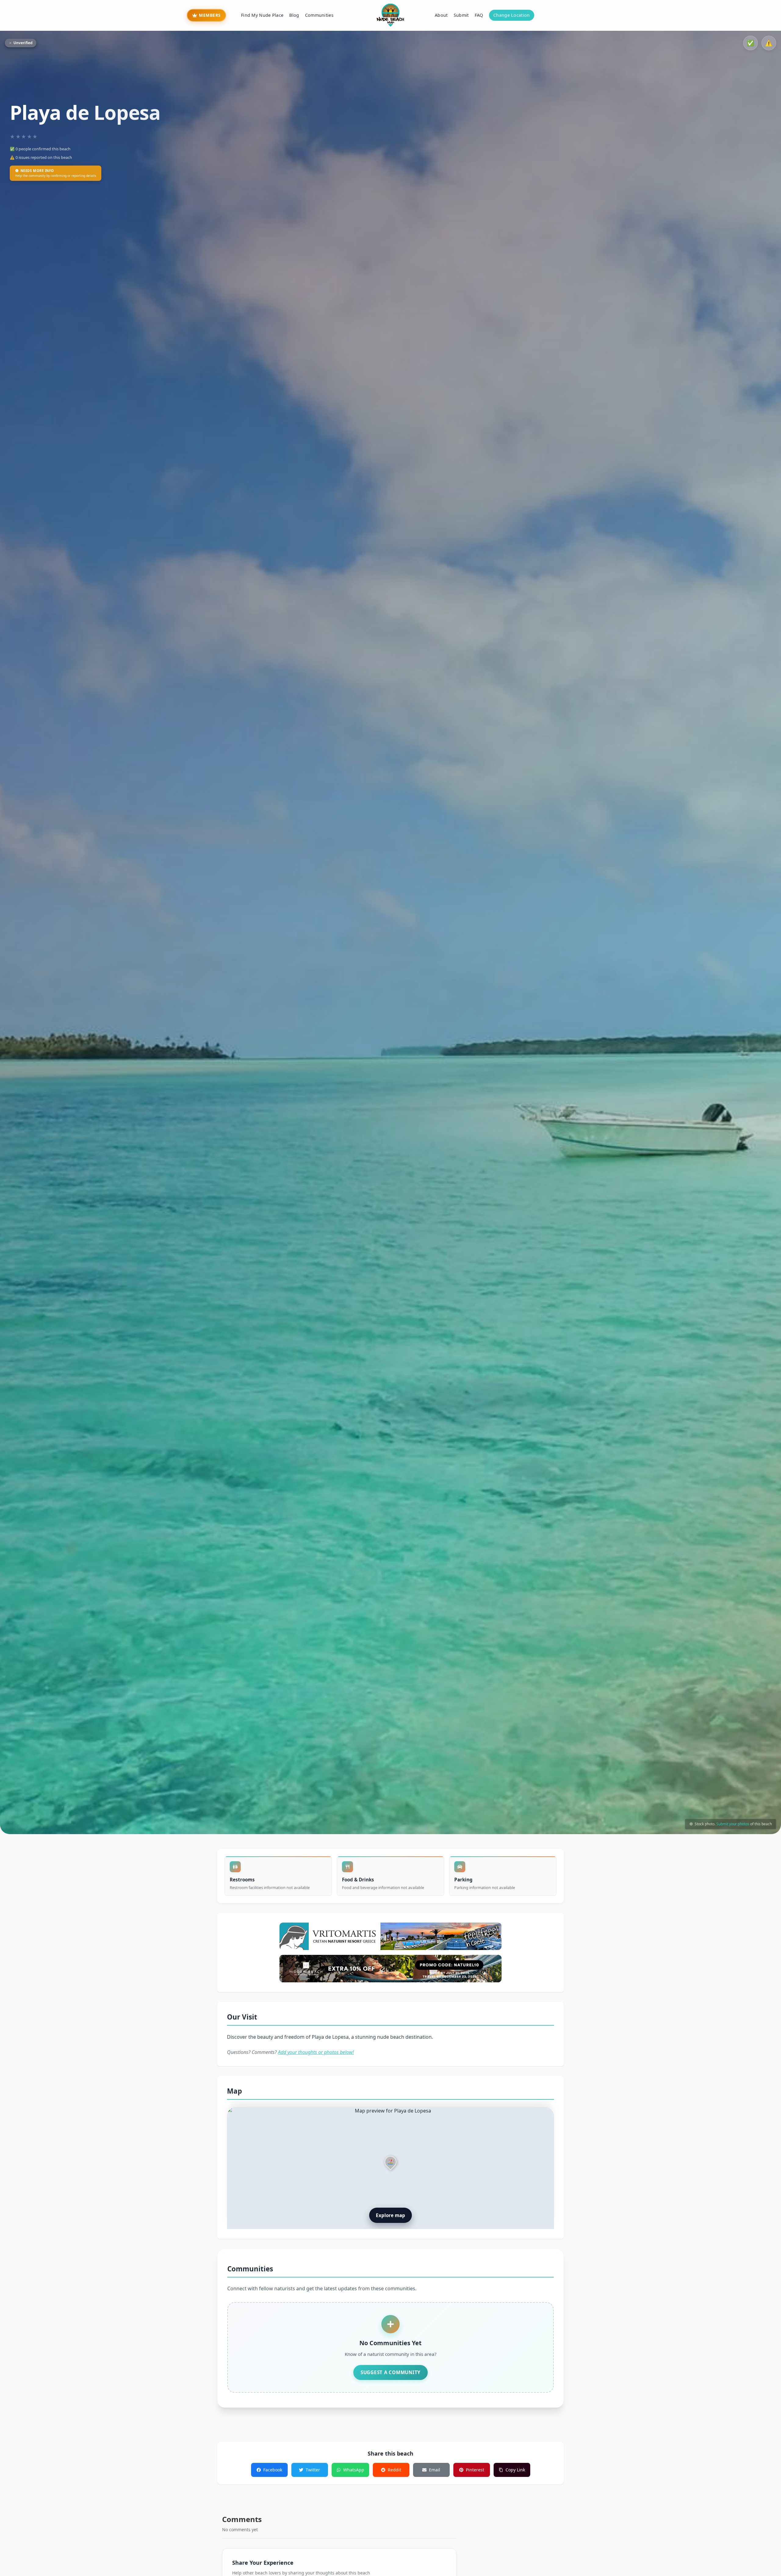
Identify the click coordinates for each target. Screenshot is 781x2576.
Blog (294, 15)
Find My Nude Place (262, 15)
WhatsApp (354, 2470)
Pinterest (475, 2470)
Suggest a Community (390, 2372)
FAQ (479, 15)
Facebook (273, 2470)
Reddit (394, 2470)
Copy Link (515, 2470)
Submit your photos (733, 1824)
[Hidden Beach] (390, 1969)
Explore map (390, 2215)
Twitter (313, 2470)
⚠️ (769, 43)
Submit (461, 15)
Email (435, 2470)
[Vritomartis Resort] (390, 1936)
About (441, 15)
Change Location (511, 15)
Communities (319, 15)
